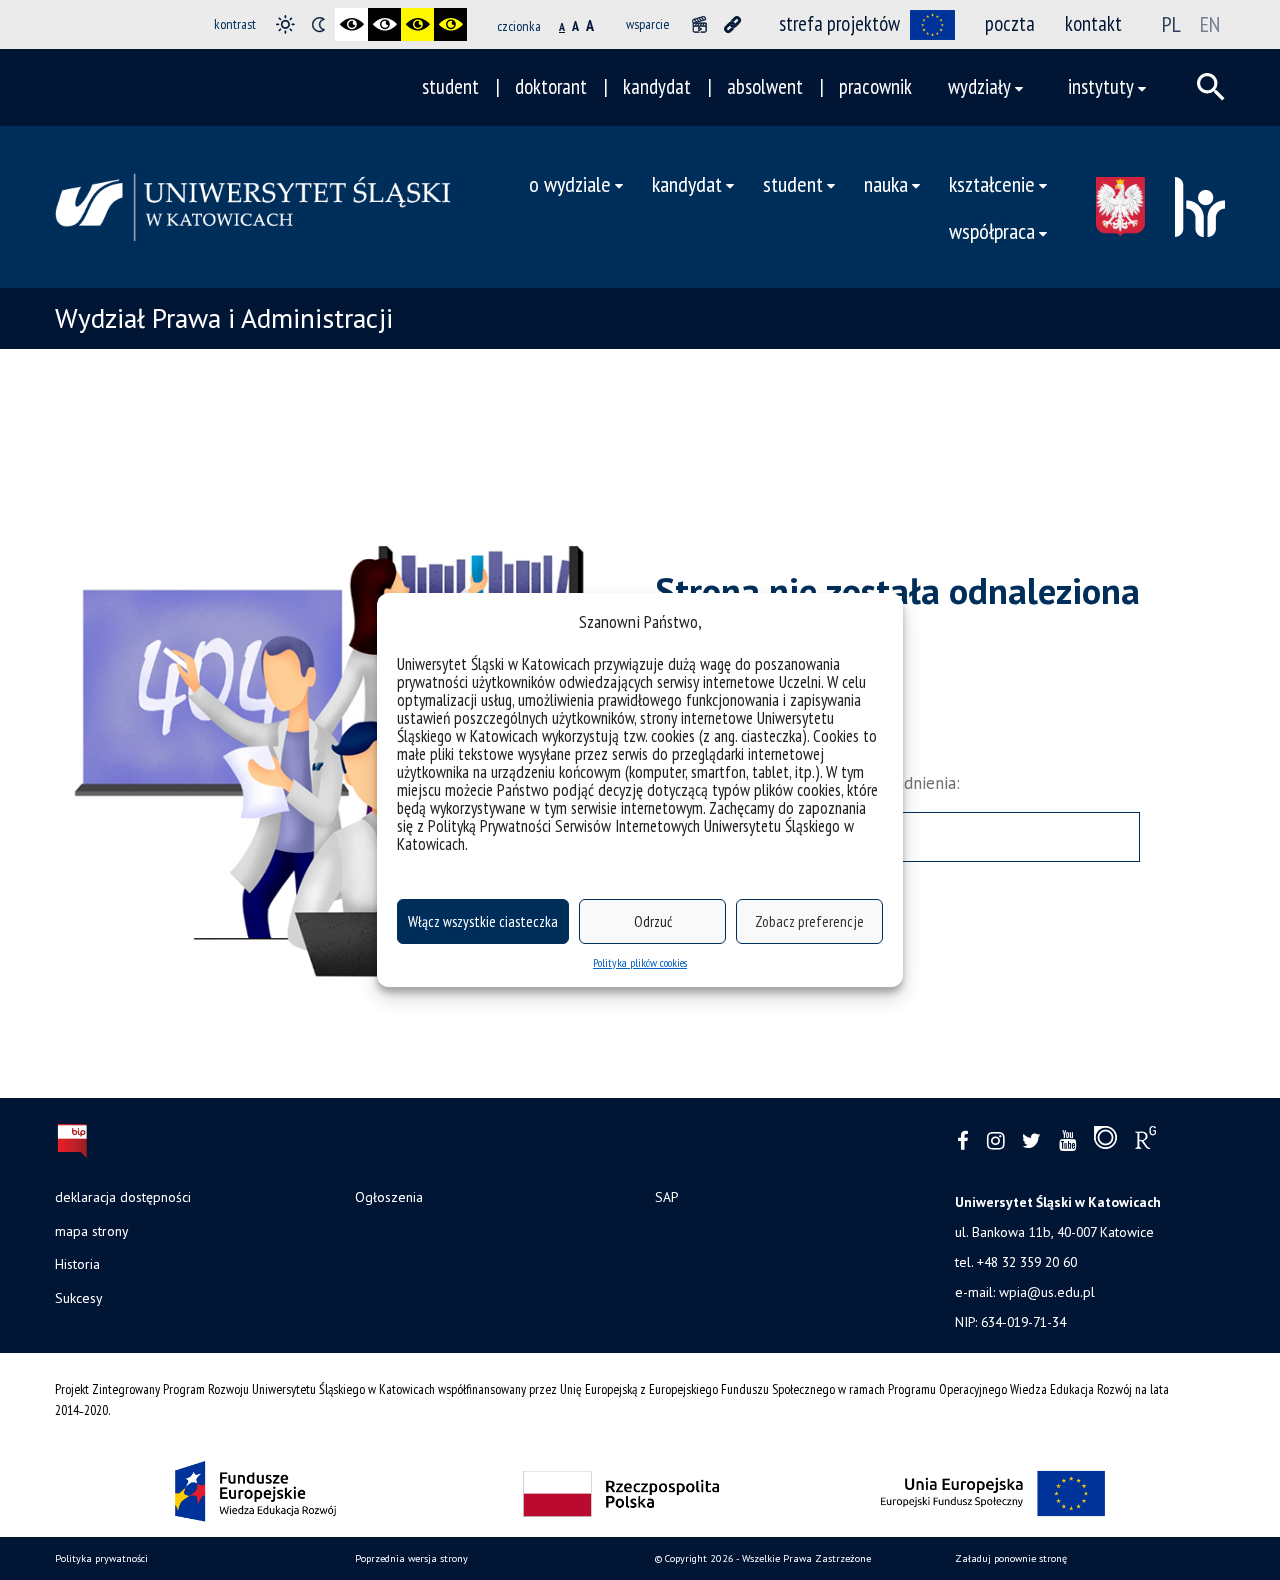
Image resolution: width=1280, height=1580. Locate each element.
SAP (666, 1197)
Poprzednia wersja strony (411, 1558)
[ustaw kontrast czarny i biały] (351, 24)
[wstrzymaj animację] (699, 24)
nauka (886, 183)
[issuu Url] (1105, 1142)
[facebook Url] (963, 1141)
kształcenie (992, 183)
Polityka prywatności (101, 1558)
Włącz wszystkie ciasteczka (483, 921)
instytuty (1101, 86)
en (1210, 24)
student (450, 86)
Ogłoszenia (389, 1197)
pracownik (875, 86)
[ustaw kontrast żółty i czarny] (450, 24)
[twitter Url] (1031, 1141)
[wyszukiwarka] (1211, 87)
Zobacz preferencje (809, 921)
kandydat (657, 86)
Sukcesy (78, 1298)
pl (1171, 24)
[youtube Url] (1067, 1141)
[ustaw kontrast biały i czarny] (384, 24)
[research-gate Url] (1145, 1142)
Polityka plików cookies (640, 962)
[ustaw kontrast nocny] (318, 24)
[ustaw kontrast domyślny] (285, 24)
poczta (1010, 23)
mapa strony (91, 1231)
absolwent (765, 86)
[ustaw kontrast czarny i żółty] (417, 24)
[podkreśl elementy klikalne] (732, 24)
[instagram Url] (995, 1141)
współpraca (992, 230)
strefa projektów (839, 23)
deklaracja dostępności (123, 1197)
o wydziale (570, 183)
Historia (77, 1264)
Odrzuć (653, 921)
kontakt (1093, 23)
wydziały (979, 86)
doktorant (551, 86)
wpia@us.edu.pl (1047, 1292)
